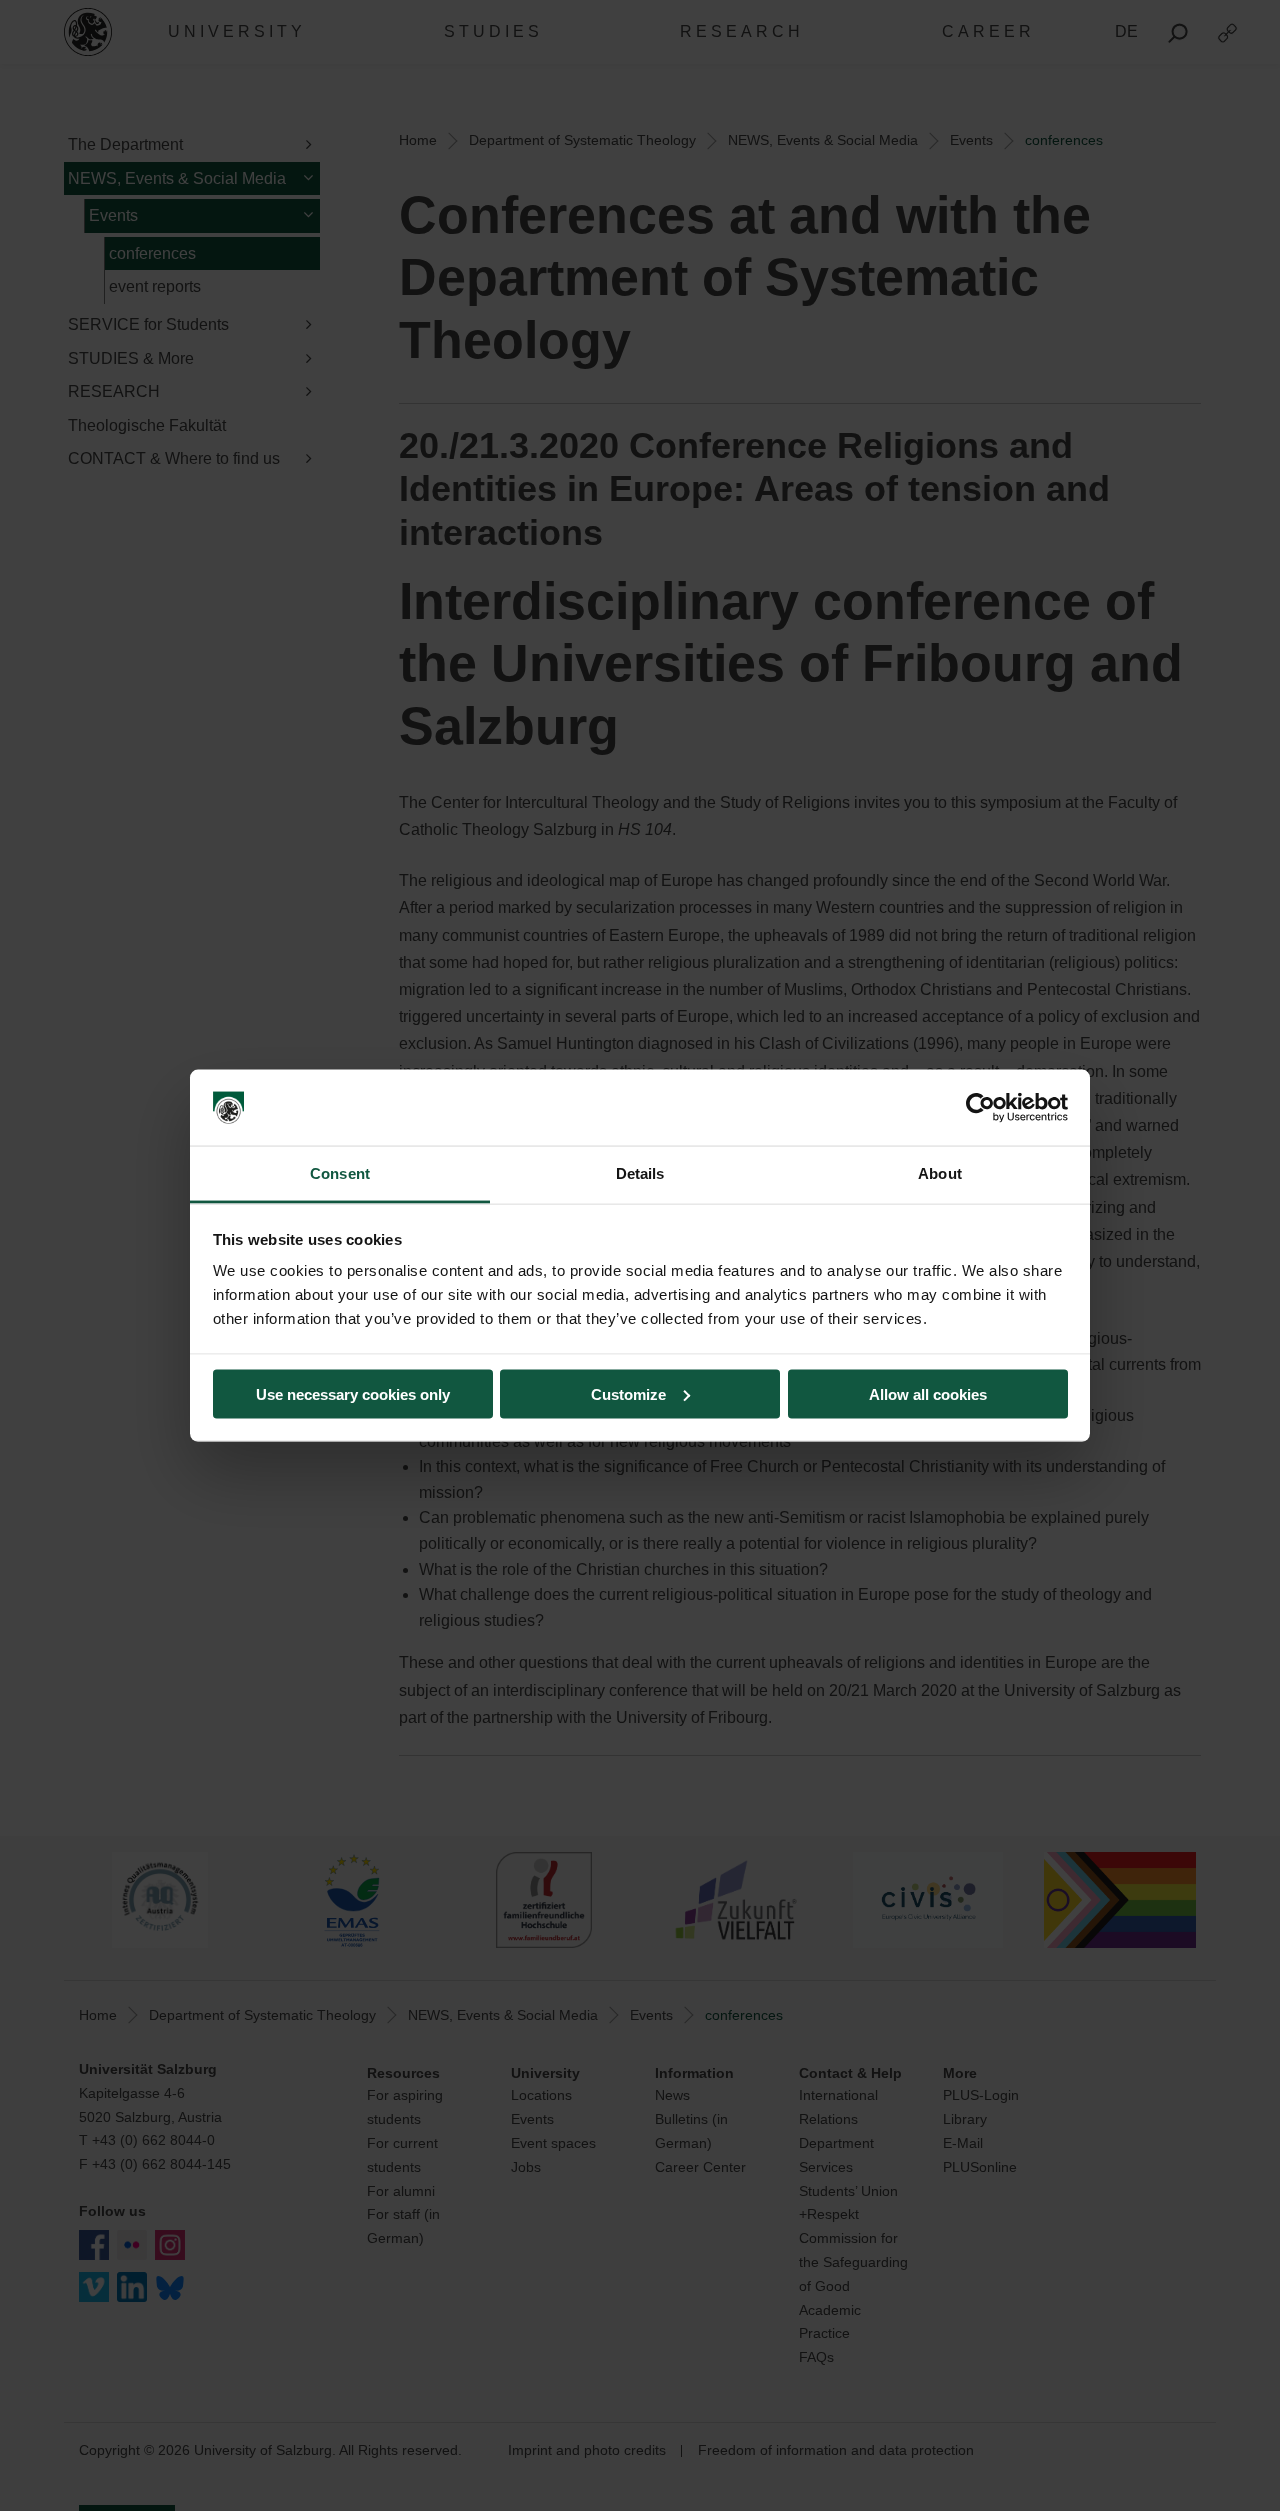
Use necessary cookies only (353, 1393)
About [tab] (940, 1173)
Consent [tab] (340, 1173)
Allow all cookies (928, 1393)
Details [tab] (640, 1173)
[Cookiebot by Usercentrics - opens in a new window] (980, 1108)
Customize (628, 1393)
